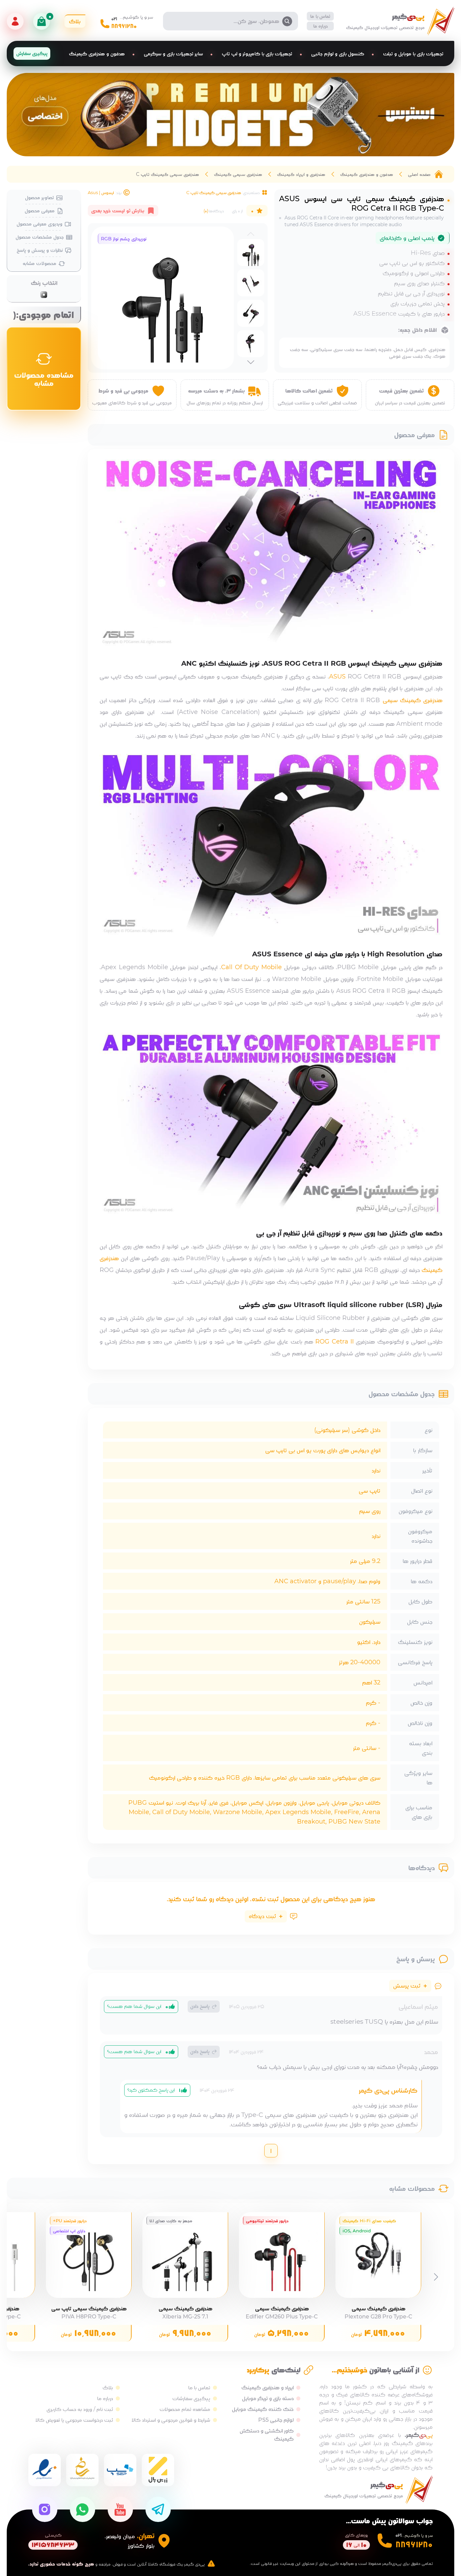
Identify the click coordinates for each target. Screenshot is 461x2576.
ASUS (337, 676)
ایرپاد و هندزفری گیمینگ (267, 2387)
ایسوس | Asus (101, 192)
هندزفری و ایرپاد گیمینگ (301, 174)
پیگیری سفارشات (191, 2398)
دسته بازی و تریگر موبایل (268, 2398)
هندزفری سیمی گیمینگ (238, 174)
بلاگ (108, 2387)
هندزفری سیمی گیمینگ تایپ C (168, 174)
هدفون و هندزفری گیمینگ (367, 174)
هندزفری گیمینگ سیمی (413, 700)
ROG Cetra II (334, 1342)
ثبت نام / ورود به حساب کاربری (80, 2409)
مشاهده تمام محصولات (185, 2409)
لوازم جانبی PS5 (276, 2420)
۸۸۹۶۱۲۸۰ (124, 26)
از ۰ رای (237, 211)
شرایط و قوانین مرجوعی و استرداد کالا (171, 2420)
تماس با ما (320, 16)
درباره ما (321, 26)
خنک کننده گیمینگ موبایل (263, 2409)
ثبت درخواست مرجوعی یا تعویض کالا (74, 2420)
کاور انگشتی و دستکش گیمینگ (267, 2435)
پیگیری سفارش (32, 53)
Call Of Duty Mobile (251, 967)
